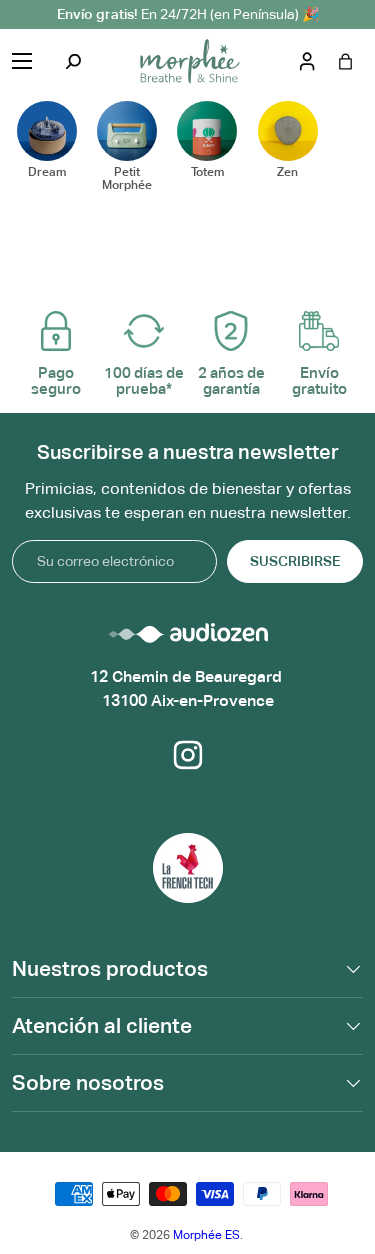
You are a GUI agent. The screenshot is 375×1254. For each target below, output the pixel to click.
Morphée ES (206, 1235)
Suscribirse (295, 561)
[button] (345, 61)
